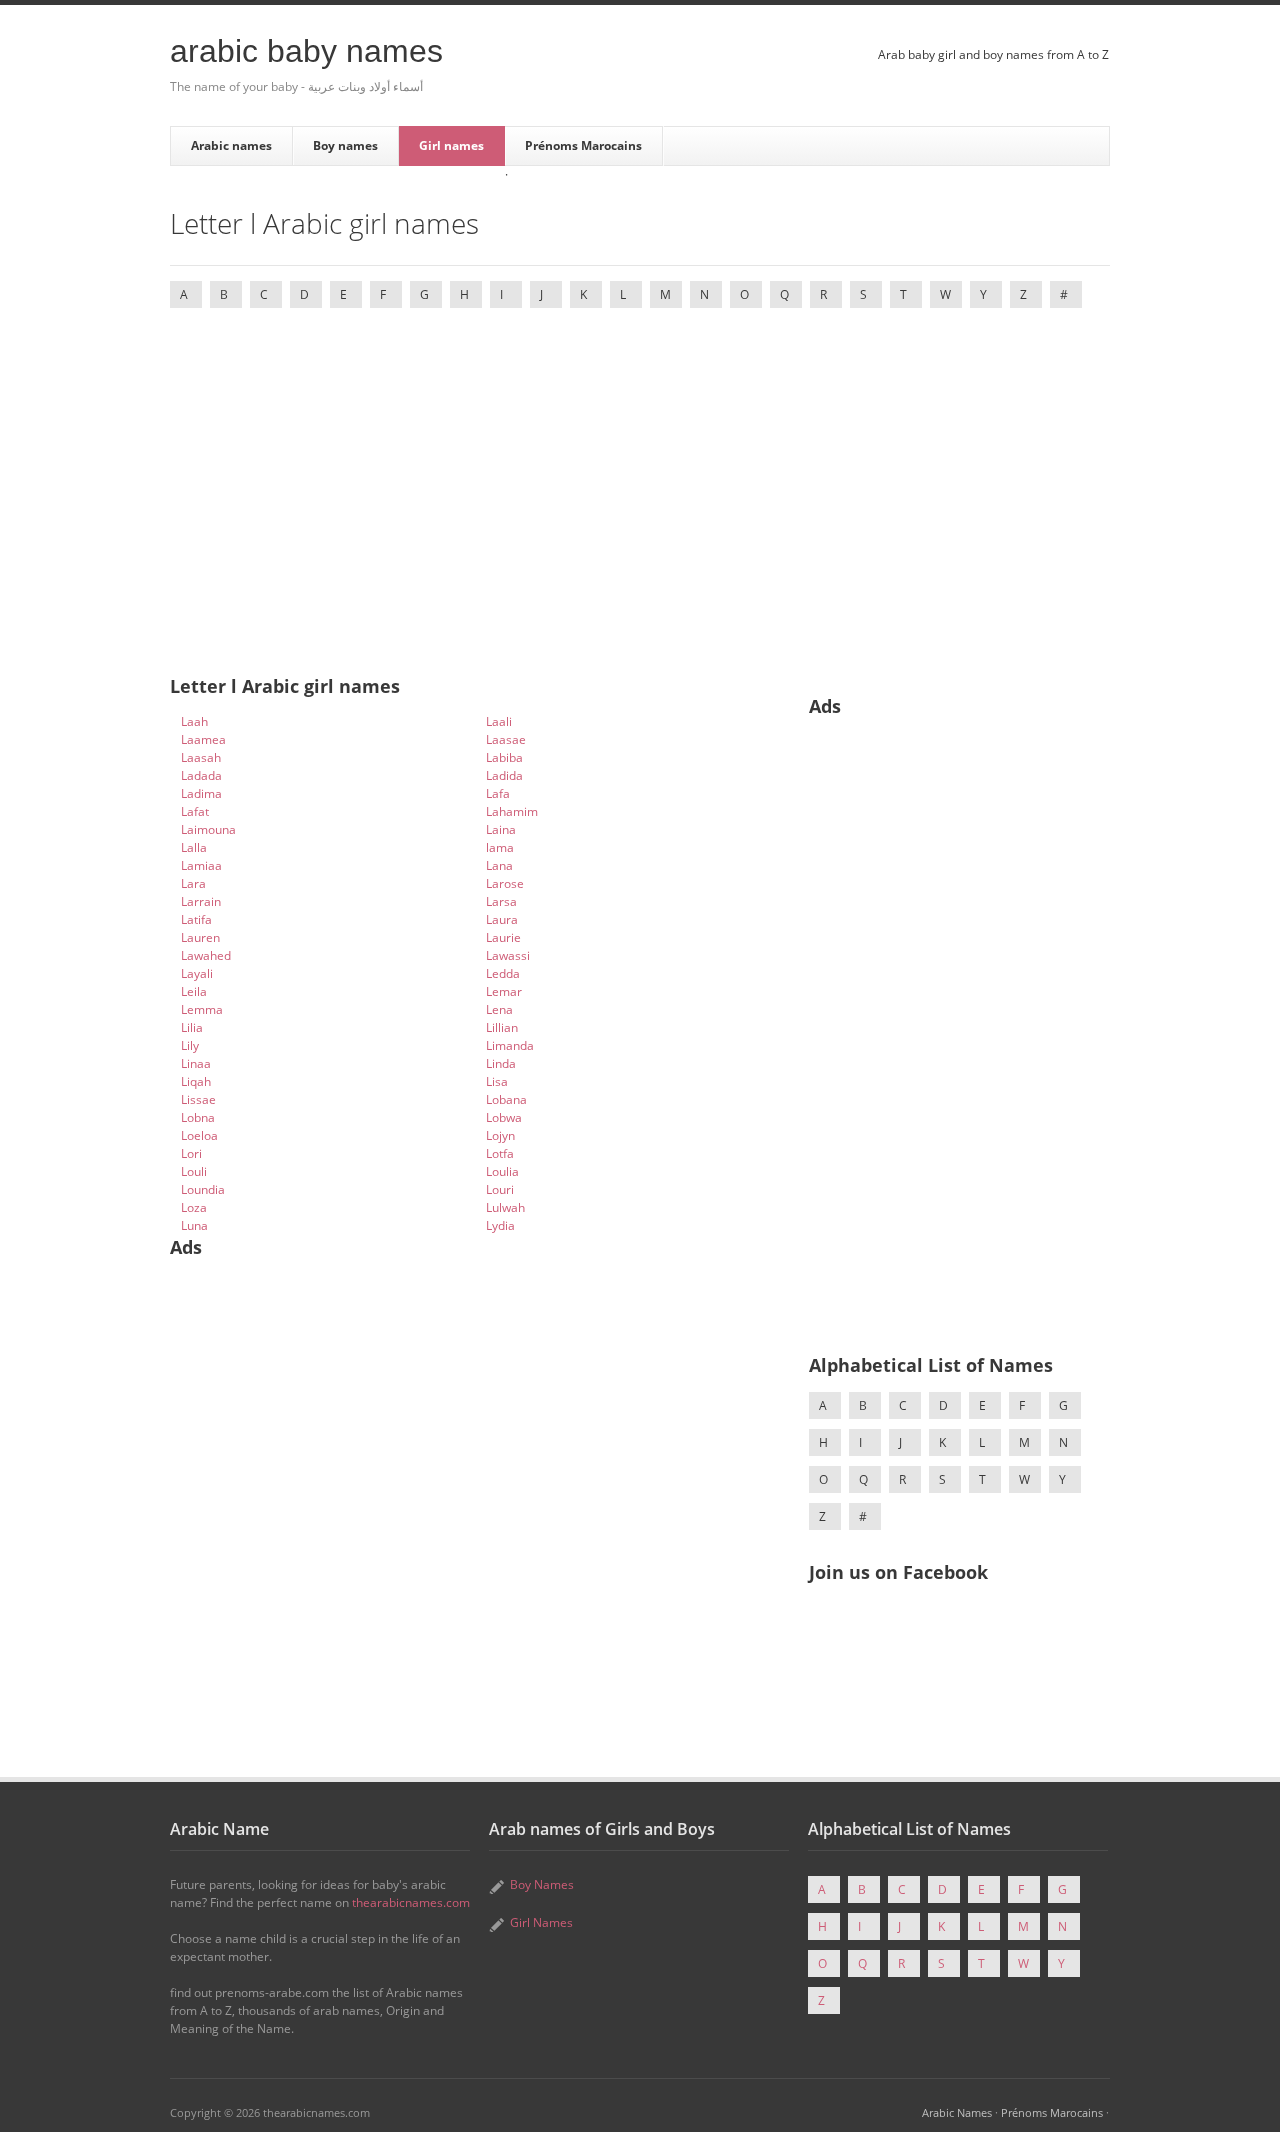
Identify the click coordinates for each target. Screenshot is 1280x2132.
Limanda (510, 1045)
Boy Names (542, 1884)
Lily (190, 1045)
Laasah (201, 757)
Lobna (198, 1117)
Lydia (500, 1225)
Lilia (192, 1027)
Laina (501, 829)
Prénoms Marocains (583, 145)
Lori (191, 1153)
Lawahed (206, 955)
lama (500, 847)
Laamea (203, 739)
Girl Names (541, 1922)
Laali (499, 721)
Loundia (203, 1189)
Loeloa (199, 1135)
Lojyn (500, 1135)
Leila (194, 991)
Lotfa (500, 1153)
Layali (197, 973)
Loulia (502, 1171)
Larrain (201, 901)
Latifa (196, 919)
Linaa (196, 1063)
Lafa (498, 793)
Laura (502, 919)
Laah (194, 721)
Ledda (503, 973)
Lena (499, 1009)
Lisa (497, 1081)
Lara (193, 883)
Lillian (502, 1027)
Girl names (451, 145)
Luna (194, 1225)
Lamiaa (201, 865)
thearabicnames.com (411, 1902)
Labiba (504, 757)
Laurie (503, 937)
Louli (194, 1171)
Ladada (201, 775)
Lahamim (512, 811)
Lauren (200, 937)
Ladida (504, 775)
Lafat (195, 811)
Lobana (506, 1099)
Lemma (202, 1009)
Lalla (194, 847)
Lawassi (508, 955)
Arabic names (231, 145)
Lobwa (504, 1117)
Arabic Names (957, 2112)
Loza (194, 1207)
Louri (500, 1189)
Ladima (201, 793)
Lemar (504, 991)
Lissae (198, 1099)
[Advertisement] (640, 476)
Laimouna (208, 829)
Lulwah (505, 1207)
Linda (501, 1063)
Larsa (501, 901)
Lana (499, 865)
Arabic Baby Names (306, 51)
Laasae (506, 739)
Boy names (345, 145)
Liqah (196, 1081)
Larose (505, 883)
